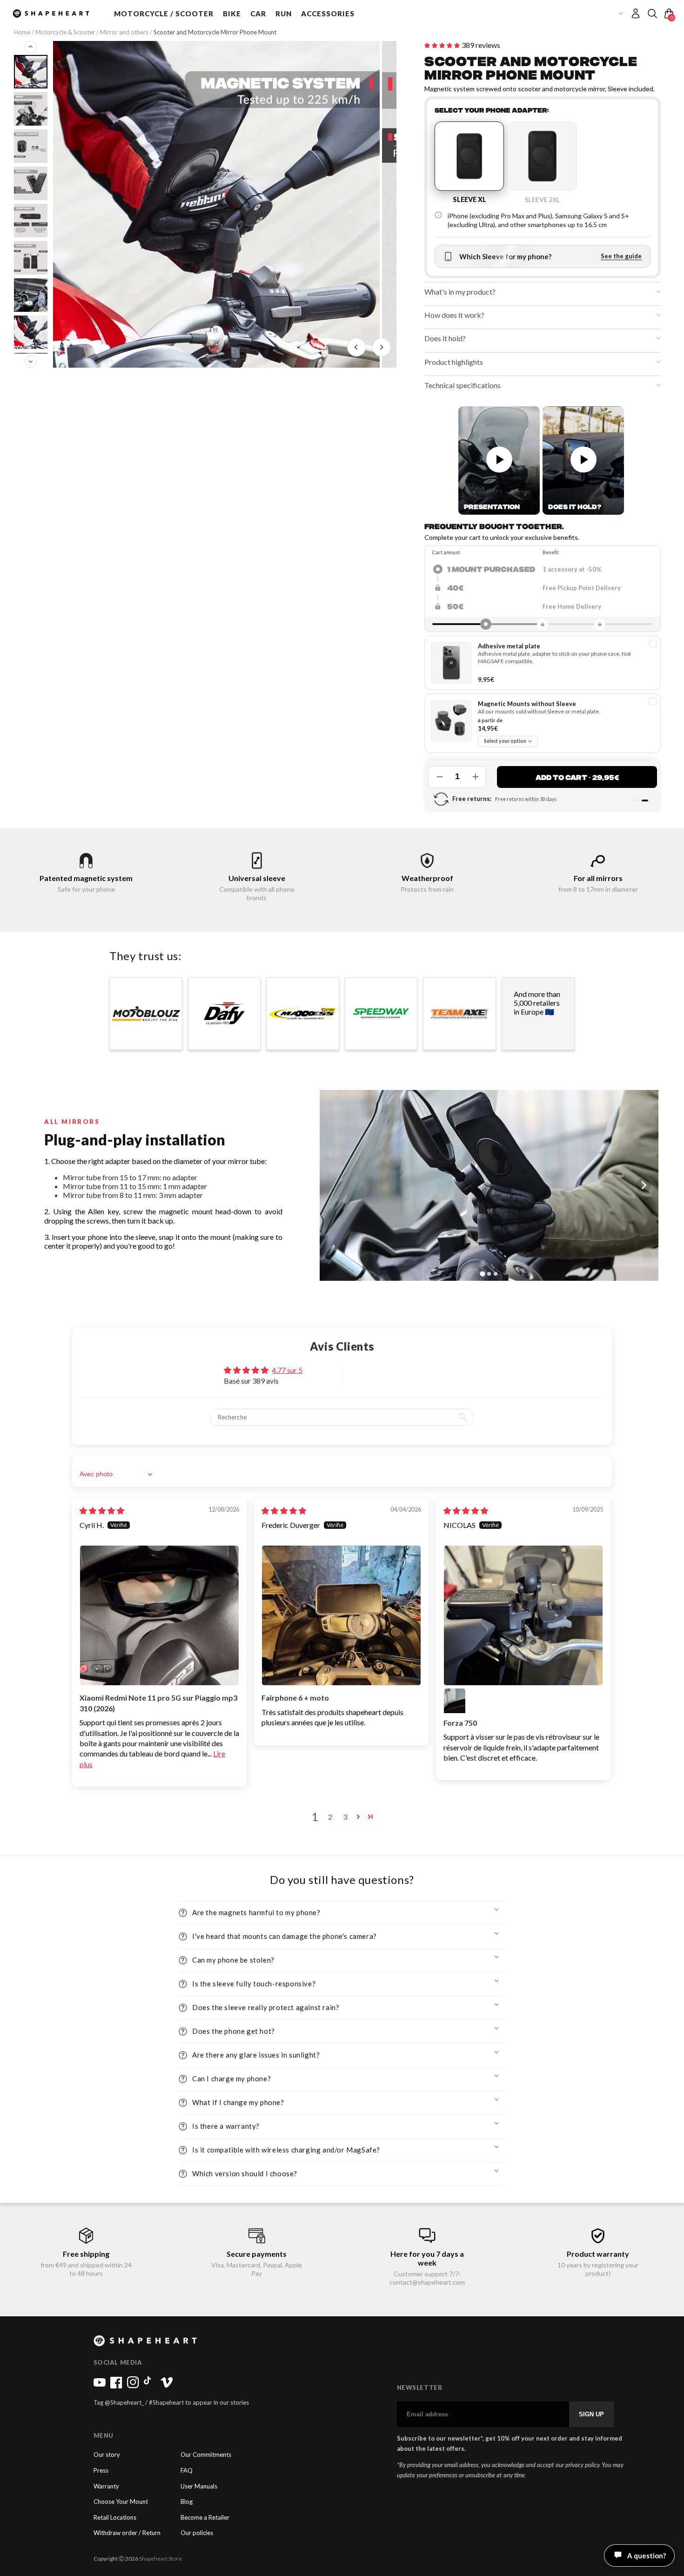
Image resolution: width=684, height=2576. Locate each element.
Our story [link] (107, 2455)
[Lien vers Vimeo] (167, 2386)
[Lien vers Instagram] (133, 2386)
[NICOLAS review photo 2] (455, 1699)
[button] (164, 13)
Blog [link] (187, 2502)
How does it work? (454, 315)
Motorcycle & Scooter (65, 32)
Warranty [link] (106, 2486)
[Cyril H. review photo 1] (159, 1615)
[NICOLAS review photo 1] (523, 1615)
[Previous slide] (31, 47)
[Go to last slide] (356, 347)
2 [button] (330, 1817)
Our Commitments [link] (206, 2455)
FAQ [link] (187, 2471)
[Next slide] (382, 347)
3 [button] (345, 1817)
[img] (102, 1510)
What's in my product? (460, 292)
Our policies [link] (197, 2533)
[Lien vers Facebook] (116, 2386)
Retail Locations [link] (115, 2518)
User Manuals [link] (199, 2486)
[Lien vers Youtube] (100, 2386)
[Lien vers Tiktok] (150, 2386)
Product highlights (454, 362)
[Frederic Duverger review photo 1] (341, 1615)
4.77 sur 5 (287, 1370)
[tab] (437, 1457)
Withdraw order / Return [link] (127, 2533)
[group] (216, 204)
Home (23, 32)
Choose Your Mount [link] (121, 2502)
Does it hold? (445, 338)
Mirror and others (125, 32)
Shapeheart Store (161, 2559)
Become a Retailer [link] (205, 2518)
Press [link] (101, 2471)
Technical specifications (463, 385)
